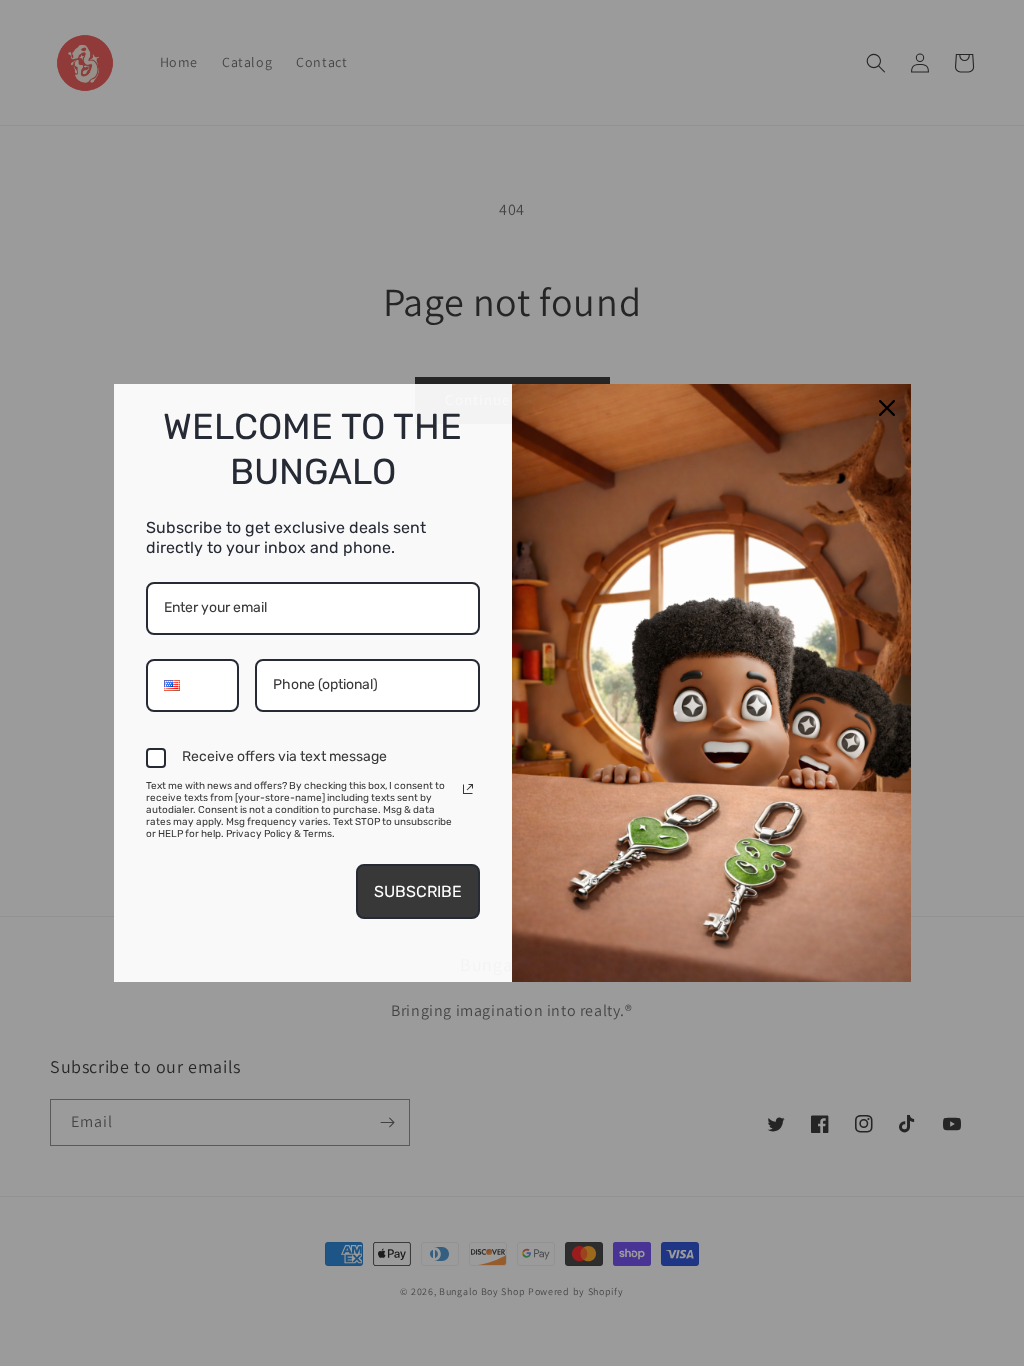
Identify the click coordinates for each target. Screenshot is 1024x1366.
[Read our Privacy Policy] (468, 789)
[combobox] (192, 685)
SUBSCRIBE (418, 891)
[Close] (887, 408)
